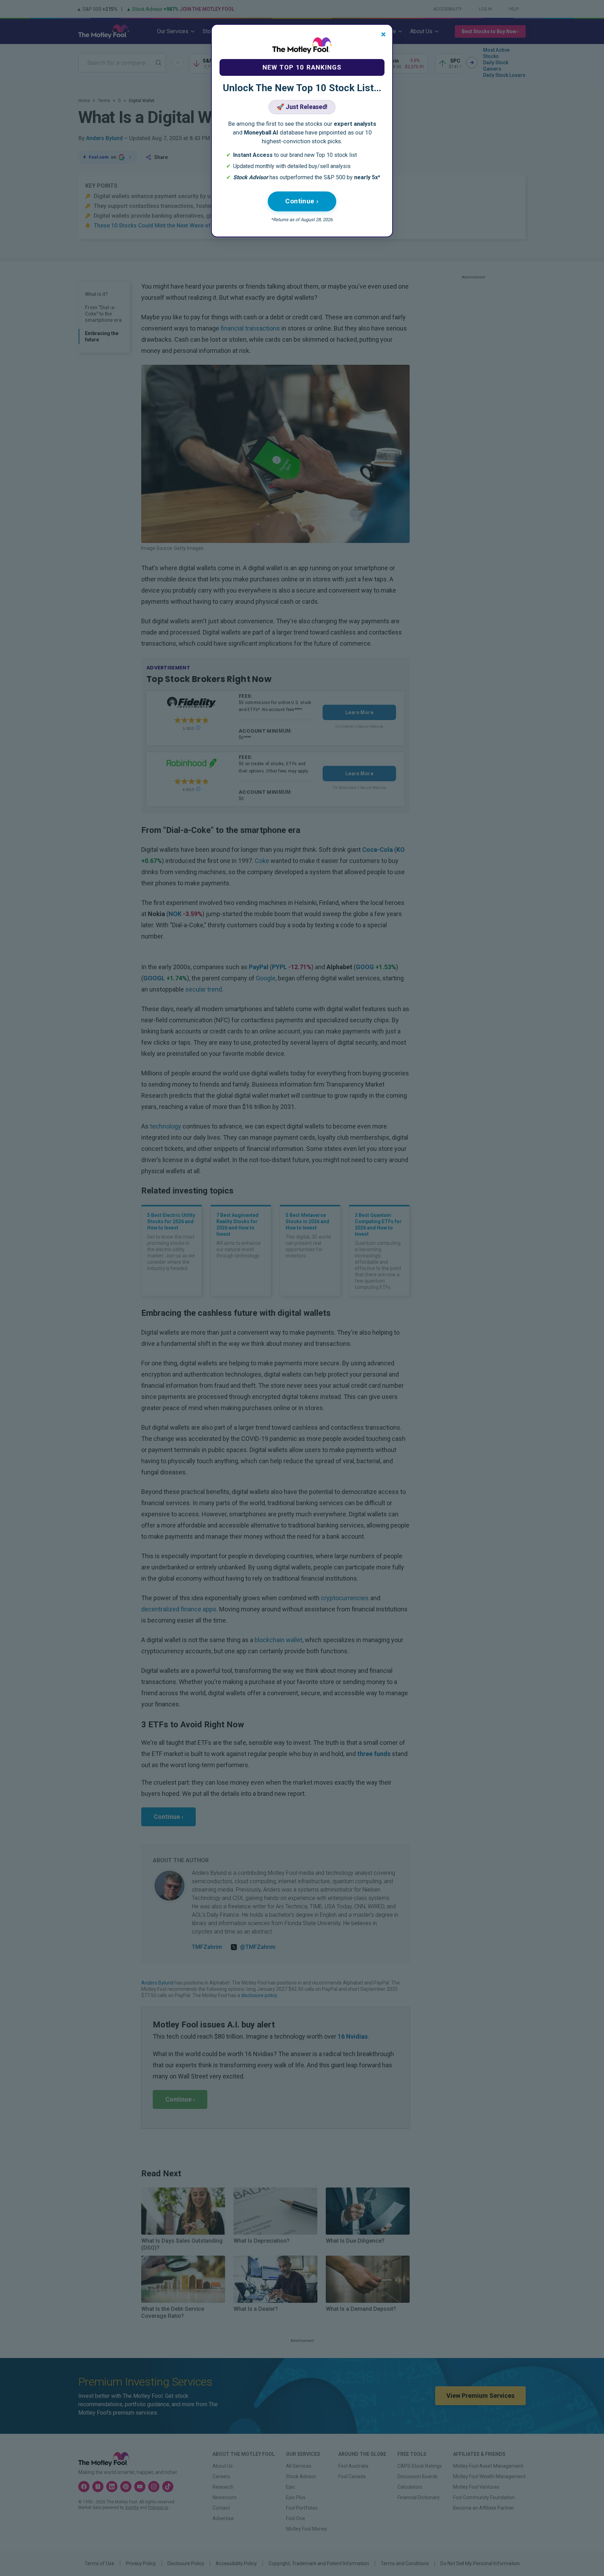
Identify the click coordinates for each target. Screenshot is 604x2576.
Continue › (302, 201)
